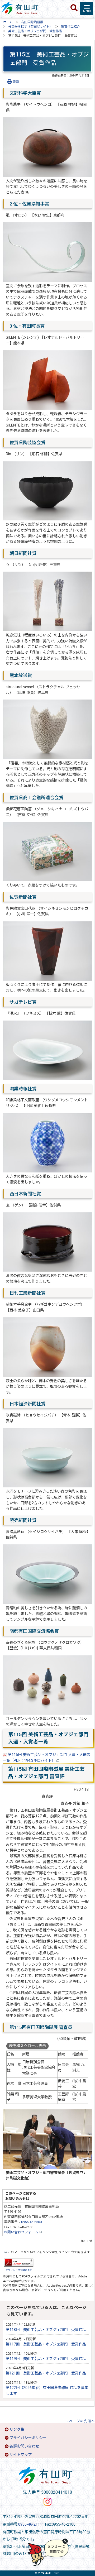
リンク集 (17, 2429)
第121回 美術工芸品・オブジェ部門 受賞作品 (46, 2373)
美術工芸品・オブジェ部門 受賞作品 (35, 31)
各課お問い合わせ (24, 2446)
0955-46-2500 (31, 2222)
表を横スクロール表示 (27, 2046)
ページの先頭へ (82, 2421)
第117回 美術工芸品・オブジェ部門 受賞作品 (46, 2344)
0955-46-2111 (30, 2524)
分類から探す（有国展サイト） (30, 27)
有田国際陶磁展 (32, 22)
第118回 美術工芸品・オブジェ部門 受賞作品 (46, 2330)
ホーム (8, 22)
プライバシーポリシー (28, 2438)
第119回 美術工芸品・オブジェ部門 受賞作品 (46, 2359)
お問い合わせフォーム (22, 2232)
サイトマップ (21, 2455)
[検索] (74, 8)
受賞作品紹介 (70, 27)
